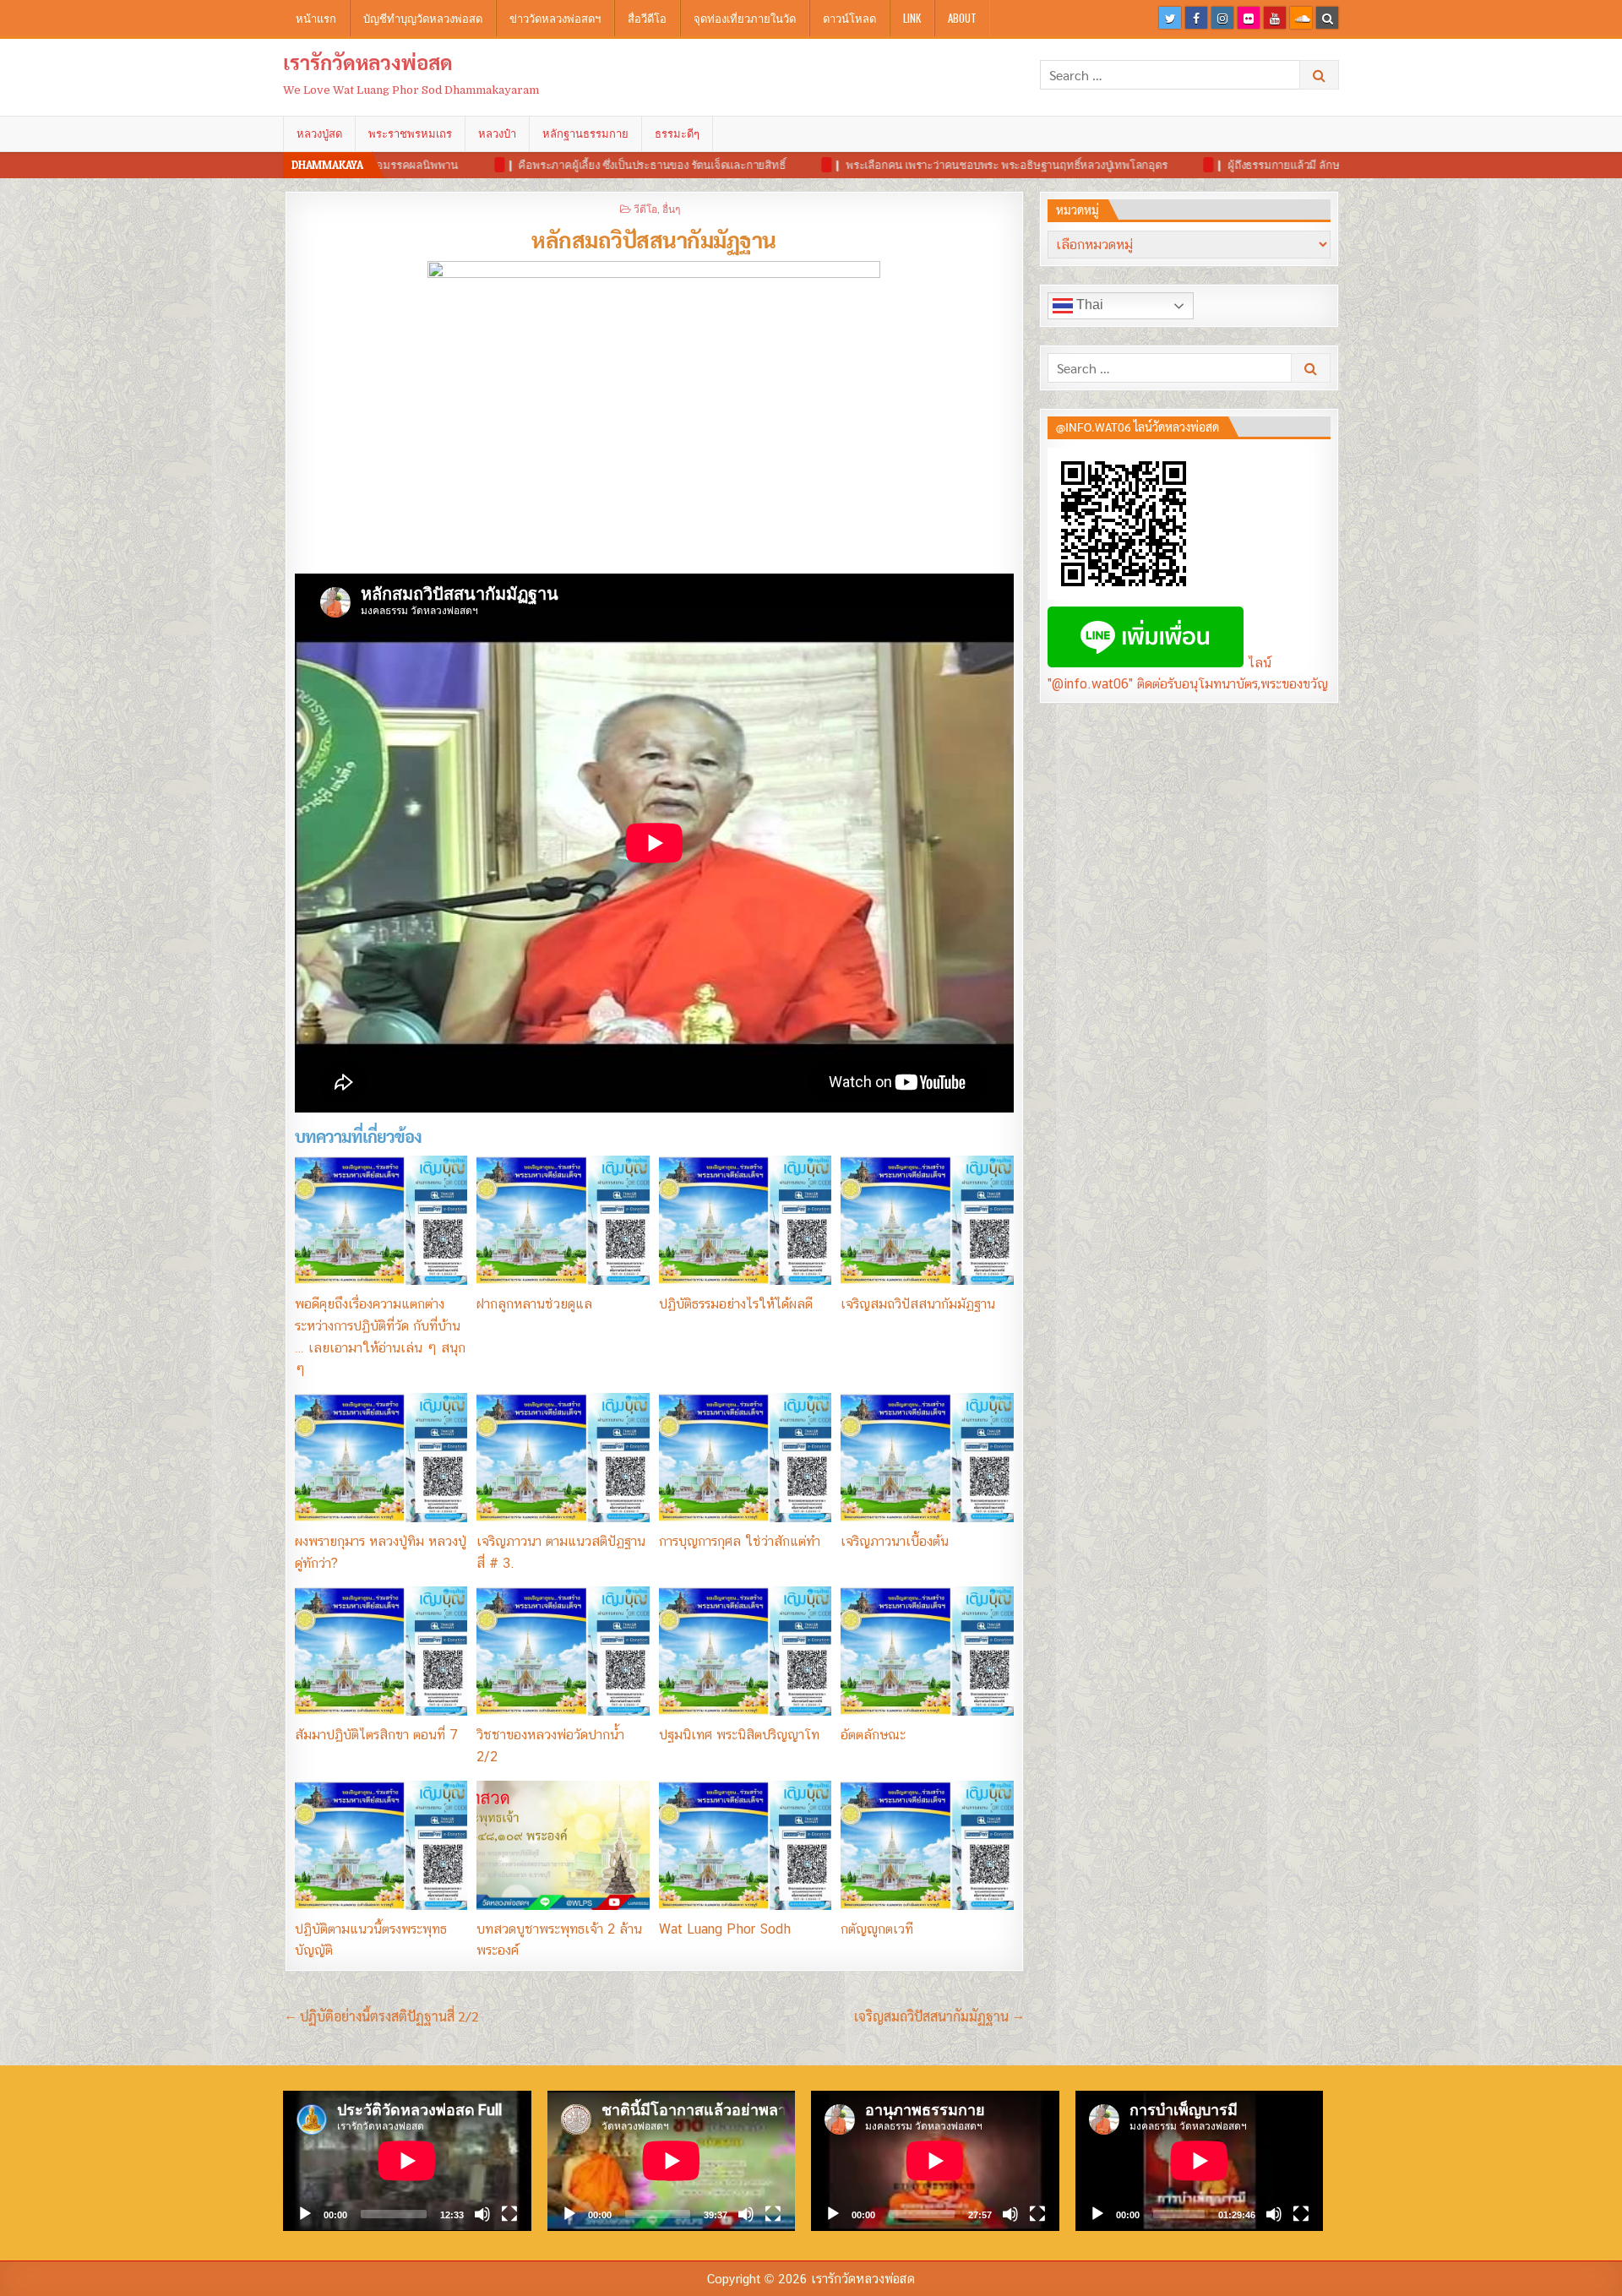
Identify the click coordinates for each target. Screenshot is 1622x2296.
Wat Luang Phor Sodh (725, 1929)
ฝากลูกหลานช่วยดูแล (534, 1304)
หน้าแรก (316, 18)
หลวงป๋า (497, 133)
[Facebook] (1196, 18)
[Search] (1327, 18)
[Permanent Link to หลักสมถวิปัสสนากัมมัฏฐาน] (654, 413)
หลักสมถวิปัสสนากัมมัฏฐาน (654, 239)
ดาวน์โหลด (849, 18)
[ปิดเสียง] (482, 2214)
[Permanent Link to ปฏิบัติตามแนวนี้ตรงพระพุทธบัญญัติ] (381, 1845)
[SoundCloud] (1301, 18)
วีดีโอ (645, 208)
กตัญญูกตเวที (877, 1929)
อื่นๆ (671, 208)
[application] (407, 2160)
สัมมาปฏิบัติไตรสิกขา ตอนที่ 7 (376, 1735)
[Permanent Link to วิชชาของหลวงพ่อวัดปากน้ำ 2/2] (563, 1651)
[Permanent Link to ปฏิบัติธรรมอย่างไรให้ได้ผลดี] (745, 1220)
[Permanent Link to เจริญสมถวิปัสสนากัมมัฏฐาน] (927, 1220)
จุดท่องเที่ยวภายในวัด (745, 18)
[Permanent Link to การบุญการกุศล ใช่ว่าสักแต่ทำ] (745, 1458)
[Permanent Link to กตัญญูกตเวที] (927, 1845)
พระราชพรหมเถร (410, 133)
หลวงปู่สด (319, 133)
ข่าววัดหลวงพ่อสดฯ (555, 18)
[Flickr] (1249, 18)
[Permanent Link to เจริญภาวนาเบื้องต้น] (927, 1458)
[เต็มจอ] (509, 2214)
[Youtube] (1275, 18)
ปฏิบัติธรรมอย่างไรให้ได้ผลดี (736, 1304)
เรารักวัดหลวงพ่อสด (368, 62)
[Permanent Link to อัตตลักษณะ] (927, 1651)
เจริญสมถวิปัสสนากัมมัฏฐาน (918, 1304)
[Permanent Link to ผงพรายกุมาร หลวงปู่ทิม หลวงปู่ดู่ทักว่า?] (381, 1458)
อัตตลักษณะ (873, 1735)
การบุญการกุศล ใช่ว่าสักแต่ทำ (740, 1541)
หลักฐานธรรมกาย (585, 133)
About (962, 18)
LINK (912, 18)
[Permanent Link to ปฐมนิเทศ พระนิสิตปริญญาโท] (745, 1651)
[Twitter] (1170, 18)
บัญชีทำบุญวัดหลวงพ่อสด (423, 18)
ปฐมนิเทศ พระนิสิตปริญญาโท (739, 1735)
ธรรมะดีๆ (677, 133)
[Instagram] (1222, 18)
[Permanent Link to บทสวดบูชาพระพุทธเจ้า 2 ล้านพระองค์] (563, 1845)
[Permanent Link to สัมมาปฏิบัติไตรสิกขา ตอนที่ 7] (381, 1651)
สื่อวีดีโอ (647, 18)
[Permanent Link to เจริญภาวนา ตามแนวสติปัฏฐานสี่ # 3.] (563, 1458)
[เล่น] (305, 2214)
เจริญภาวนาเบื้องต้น (895, 1541)
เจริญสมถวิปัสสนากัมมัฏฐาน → (939, 2016)
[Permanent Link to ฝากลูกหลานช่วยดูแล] (563, 1220)
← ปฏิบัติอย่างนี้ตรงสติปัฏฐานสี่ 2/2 (382, 2016)
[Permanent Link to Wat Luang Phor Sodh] (745, 1845)
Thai (1088, 305)
